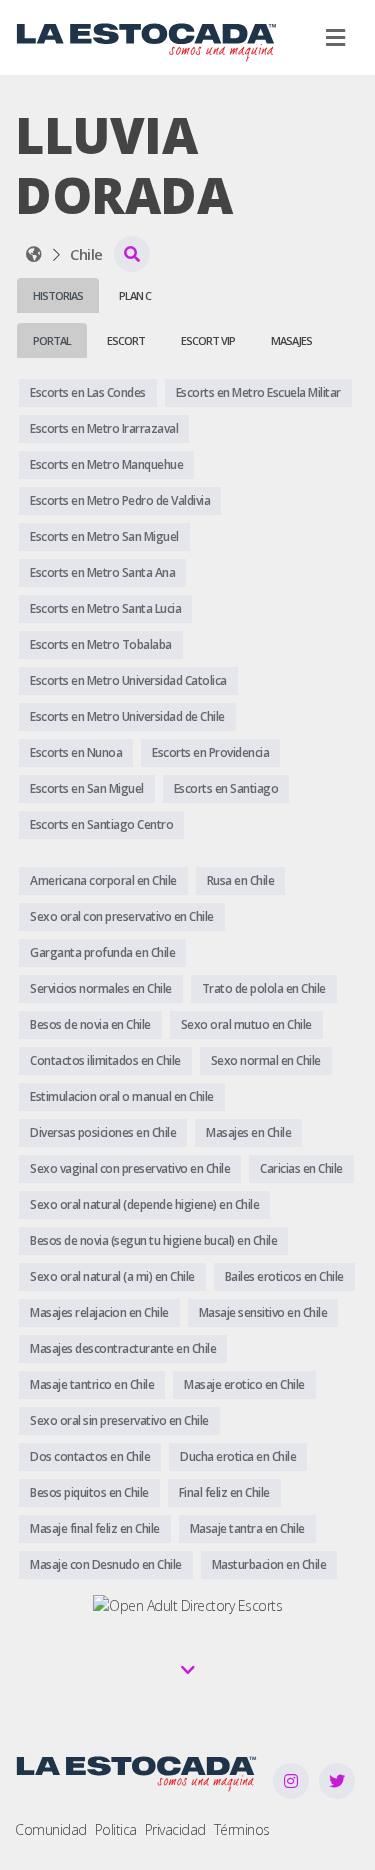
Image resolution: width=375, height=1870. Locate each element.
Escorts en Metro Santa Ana (102, 572)
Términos (242, 1829)
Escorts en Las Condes (88, 392)
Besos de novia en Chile (90, 1024)
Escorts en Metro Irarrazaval (104, 428)
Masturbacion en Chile (269, 1564)
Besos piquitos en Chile (89, 1492)
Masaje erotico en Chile (244, 1384)
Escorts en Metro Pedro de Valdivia (120, 500)
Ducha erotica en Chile (238, 1456)
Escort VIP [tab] (208, 340)
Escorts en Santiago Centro (101, 824)
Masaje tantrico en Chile (92, 1384)
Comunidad (51, 1829)
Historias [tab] (58, 295)
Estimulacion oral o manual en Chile (122, 1096)
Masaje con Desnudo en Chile (106, 1564)
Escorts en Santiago (226, 788)
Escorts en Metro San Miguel (104, 536)
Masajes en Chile (248, 1132)
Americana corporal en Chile (103, 880)
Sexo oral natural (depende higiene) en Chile (144, 1204)
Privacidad (175, 1829)
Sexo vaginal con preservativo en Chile (130, 1168)
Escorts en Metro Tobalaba (101, 644)
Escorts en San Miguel (87, 788)
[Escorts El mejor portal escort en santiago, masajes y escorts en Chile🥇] (34, 254)
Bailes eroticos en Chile (284, 1276)
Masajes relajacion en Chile (99, 1312)
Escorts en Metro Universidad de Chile (127, 716)
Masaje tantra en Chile (247, 1528)
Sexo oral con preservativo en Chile (122, 916)
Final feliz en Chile (224, 1492)
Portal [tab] (52, 340)
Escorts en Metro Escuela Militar (258, 392)
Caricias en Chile (301, 1168)
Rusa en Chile (241, 880)
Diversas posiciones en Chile (103, 1132)
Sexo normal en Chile (266, 1060)
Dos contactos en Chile (90, 1456)
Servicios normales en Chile (101, 988)
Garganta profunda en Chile (102, 952)
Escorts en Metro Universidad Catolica (128, 680)
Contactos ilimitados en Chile (105, 1060)
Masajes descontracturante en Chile (123, 1348)
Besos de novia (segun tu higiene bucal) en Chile (153, 1240)
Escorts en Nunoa (76, 752)
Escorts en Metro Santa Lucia (105, 608)
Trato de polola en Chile (264, 988)
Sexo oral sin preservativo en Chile (119, 1420)
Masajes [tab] (291, 340)
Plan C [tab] (135, 295)
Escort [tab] (126, 340)
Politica (116, 1829)
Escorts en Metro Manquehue (106, 464)
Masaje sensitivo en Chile (263, 1312)
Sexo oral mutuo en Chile (246, 1024)
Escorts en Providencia (210, 752)
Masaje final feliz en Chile (95, 1528)
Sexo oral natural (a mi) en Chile (112, 1276)
